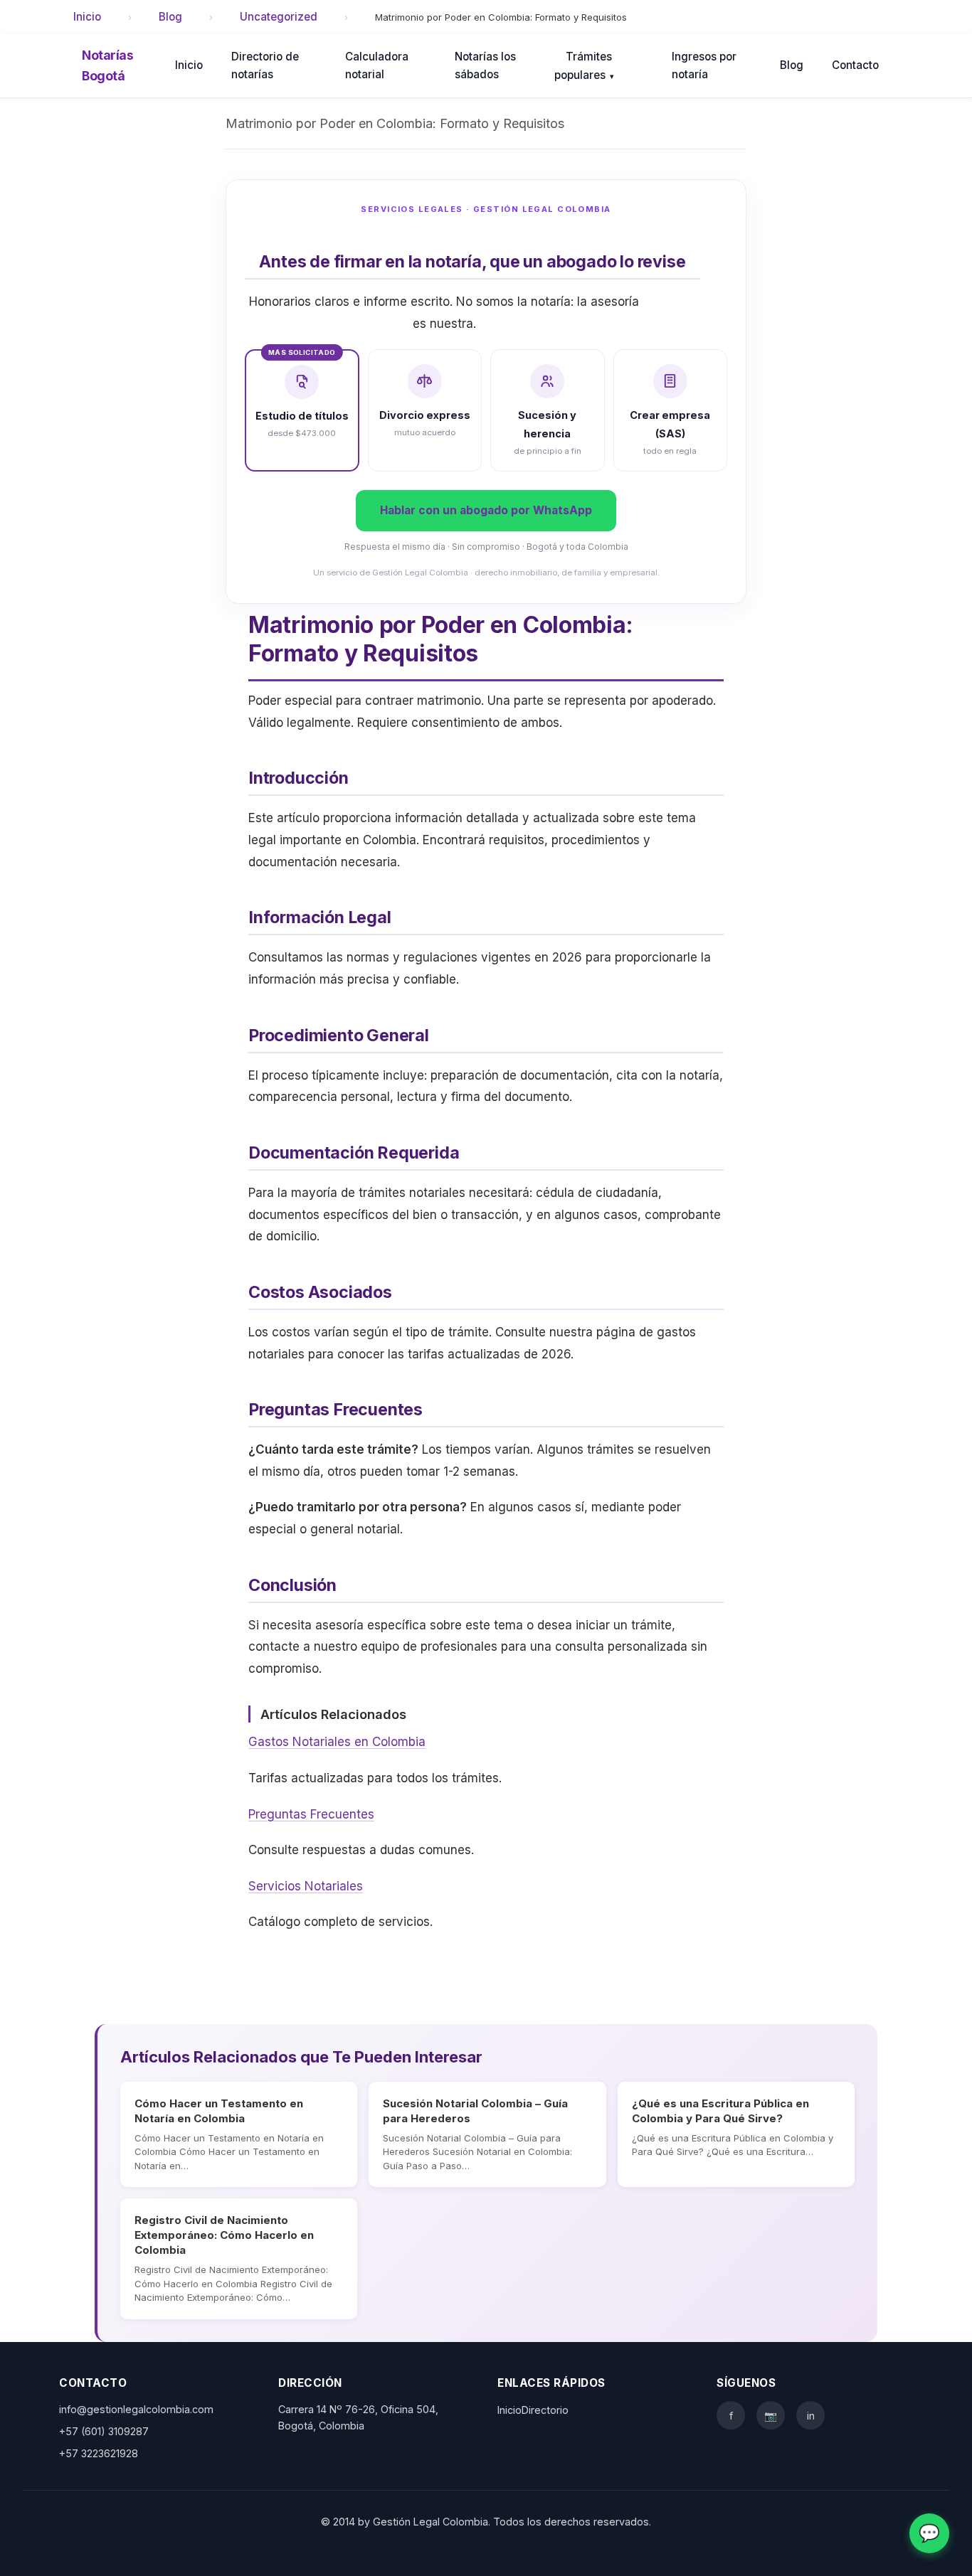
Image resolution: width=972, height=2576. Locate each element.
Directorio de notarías (265, 65)
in (811, 2416)
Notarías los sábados (485, 65)
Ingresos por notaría (704, 65)
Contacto (855, 65)
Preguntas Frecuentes (311, 1814)
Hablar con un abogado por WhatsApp (486, 510)
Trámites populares (584, 66)
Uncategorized (279, 17)
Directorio (545, 2410)
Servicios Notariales (306, 1886)
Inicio (87, 17)
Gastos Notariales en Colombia (337, 1742)
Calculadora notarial (377, 65)
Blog (170, 17)
